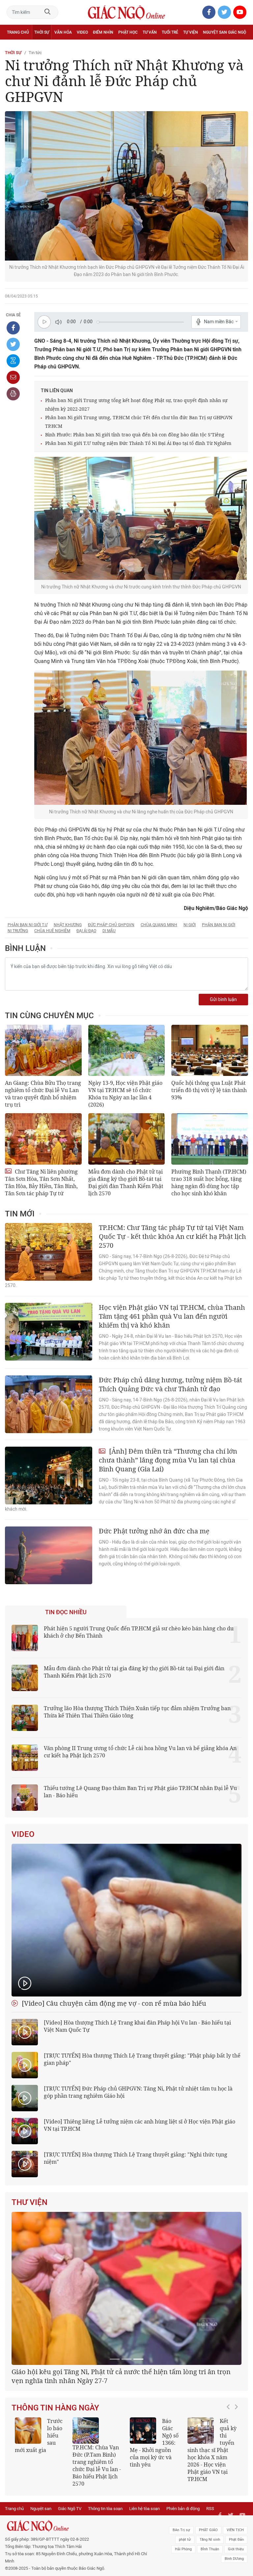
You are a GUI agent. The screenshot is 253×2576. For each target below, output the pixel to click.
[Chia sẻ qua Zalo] (13, 361)
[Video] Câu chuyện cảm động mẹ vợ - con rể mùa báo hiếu (113, 2003)
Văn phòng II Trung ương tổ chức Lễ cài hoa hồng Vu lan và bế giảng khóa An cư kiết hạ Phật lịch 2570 (140, 1752)
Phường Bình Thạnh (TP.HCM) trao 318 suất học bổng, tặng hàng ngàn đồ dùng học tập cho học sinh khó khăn (209, 1182)
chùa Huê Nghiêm (52, 931)
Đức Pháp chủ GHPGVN (111, 925)
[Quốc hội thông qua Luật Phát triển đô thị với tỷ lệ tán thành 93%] (210, 1050)
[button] (230, 2520)
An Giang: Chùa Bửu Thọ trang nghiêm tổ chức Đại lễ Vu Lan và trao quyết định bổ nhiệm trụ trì (43, 1094)
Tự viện (191, 32)
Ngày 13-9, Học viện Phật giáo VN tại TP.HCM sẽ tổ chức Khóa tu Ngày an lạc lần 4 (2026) (125, 1094)
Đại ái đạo (86, 931)
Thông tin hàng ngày (55, 2485)
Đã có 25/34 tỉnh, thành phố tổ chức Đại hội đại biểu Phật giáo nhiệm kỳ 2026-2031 (123, 2453)
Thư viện (29, 2202)
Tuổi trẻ (170, 32)
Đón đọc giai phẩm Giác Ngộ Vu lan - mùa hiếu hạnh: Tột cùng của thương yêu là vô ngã (154, 2524)
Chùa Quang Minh (159, 925)
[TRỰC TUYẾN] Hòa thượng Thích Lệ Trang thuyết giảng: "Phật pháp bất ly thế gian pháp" (142, 2059)
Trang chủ (18, 32)
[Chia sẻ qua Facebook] (13, 328)
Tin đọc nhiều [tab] (66, 1612)
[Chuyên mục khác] (241, 47)
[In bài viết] (13, 394)
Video (82, 32)
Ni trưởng (18, 931)
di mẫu (109, 931)
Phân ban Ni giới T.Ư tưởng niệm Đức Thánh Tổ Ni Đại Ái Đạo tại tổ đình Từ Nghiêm (138, 443)
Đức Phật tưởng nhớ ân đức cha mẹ (154, 1531)
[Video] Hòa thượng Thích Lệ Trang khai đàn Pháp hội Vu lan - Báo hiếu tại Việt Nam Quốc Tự (137, 2026)
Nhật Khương (68, 925)
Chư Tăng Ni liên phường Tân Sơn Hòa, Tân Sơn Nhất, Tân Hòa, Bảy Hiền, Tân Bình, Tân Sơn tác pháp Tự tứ (41, 1182)
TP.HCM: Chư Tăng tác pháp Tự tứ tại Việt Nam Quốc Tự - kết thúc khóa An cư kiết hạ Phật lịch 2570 (172, 1236)
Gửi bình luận (223, 1000)
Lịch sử (14, 47)
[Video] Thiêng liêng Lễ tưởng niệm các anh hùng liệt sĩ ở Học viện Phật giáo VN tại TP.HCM (140, 2125)
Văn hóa (63, 32)
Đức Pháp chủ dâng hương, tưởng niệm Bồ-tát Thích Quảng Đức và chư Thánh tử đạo (170, 1384)
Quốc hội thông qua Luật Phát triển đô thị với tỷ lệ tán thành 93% (209, 1090)
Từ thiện (35, 47)
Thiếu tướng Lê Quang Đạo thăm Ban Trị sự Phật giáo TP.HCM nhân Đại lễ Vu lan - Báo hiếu (140, 1792)
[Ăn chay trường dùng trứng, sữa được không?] (28, 2508)
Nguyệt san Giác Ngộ (225, 32)
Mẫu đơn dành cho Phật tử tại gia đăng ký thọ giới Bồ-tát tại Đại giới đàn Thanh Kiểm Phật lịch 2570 (126, 1182)
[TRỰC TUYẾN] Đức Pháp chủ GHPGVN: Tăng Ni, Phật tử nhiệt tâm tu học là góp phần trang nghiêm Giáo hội (138, 2092)
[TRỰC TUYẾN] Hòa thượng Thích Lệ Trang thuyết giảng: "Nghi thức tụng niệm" (136, 2158)
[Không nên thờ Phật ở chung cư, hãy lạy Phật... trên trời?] (201, 2508)
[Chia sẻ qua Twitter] (13, 344)
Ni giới (190, 925)
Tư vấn (150, 32)
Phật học (128, 32)
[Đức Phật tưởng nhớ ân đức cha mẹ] (49, 1555)
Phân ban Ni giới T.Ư (28, 925)
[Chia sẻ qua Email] (13, 377)
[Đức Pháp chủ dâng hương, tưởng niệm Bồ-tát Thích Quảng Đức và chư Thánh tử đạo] (49, 1404)
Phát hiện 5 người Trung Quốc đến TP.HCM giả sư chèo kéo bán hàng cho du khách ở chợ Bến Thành (139, 1632)
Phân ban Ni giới (219, 925)
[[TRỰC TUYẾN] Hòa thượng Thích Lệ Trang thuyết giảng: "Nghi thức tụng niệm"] (25, 2164)
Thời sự (42, 32)
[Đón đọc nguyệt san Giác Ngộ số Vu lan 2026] (86, 2508)
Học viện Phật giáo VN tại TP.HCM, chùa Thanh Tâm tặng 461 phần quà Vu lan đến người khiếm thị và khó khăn (172, 1316)
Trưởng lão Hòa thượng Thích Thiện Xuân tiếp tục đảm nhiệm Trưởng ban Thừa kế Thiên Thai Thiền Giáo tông (137, 1712)
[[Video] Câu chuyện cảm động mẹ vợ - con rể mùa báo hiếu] (126, 1920)
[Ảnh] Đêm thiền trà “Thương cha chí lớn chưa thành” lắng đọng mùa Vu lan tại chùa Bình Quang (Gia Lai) (168, 1460)
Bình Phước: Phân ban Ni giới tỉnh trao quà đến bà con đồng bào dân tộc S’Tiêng (135, 435)
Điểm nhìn (103, 32)
